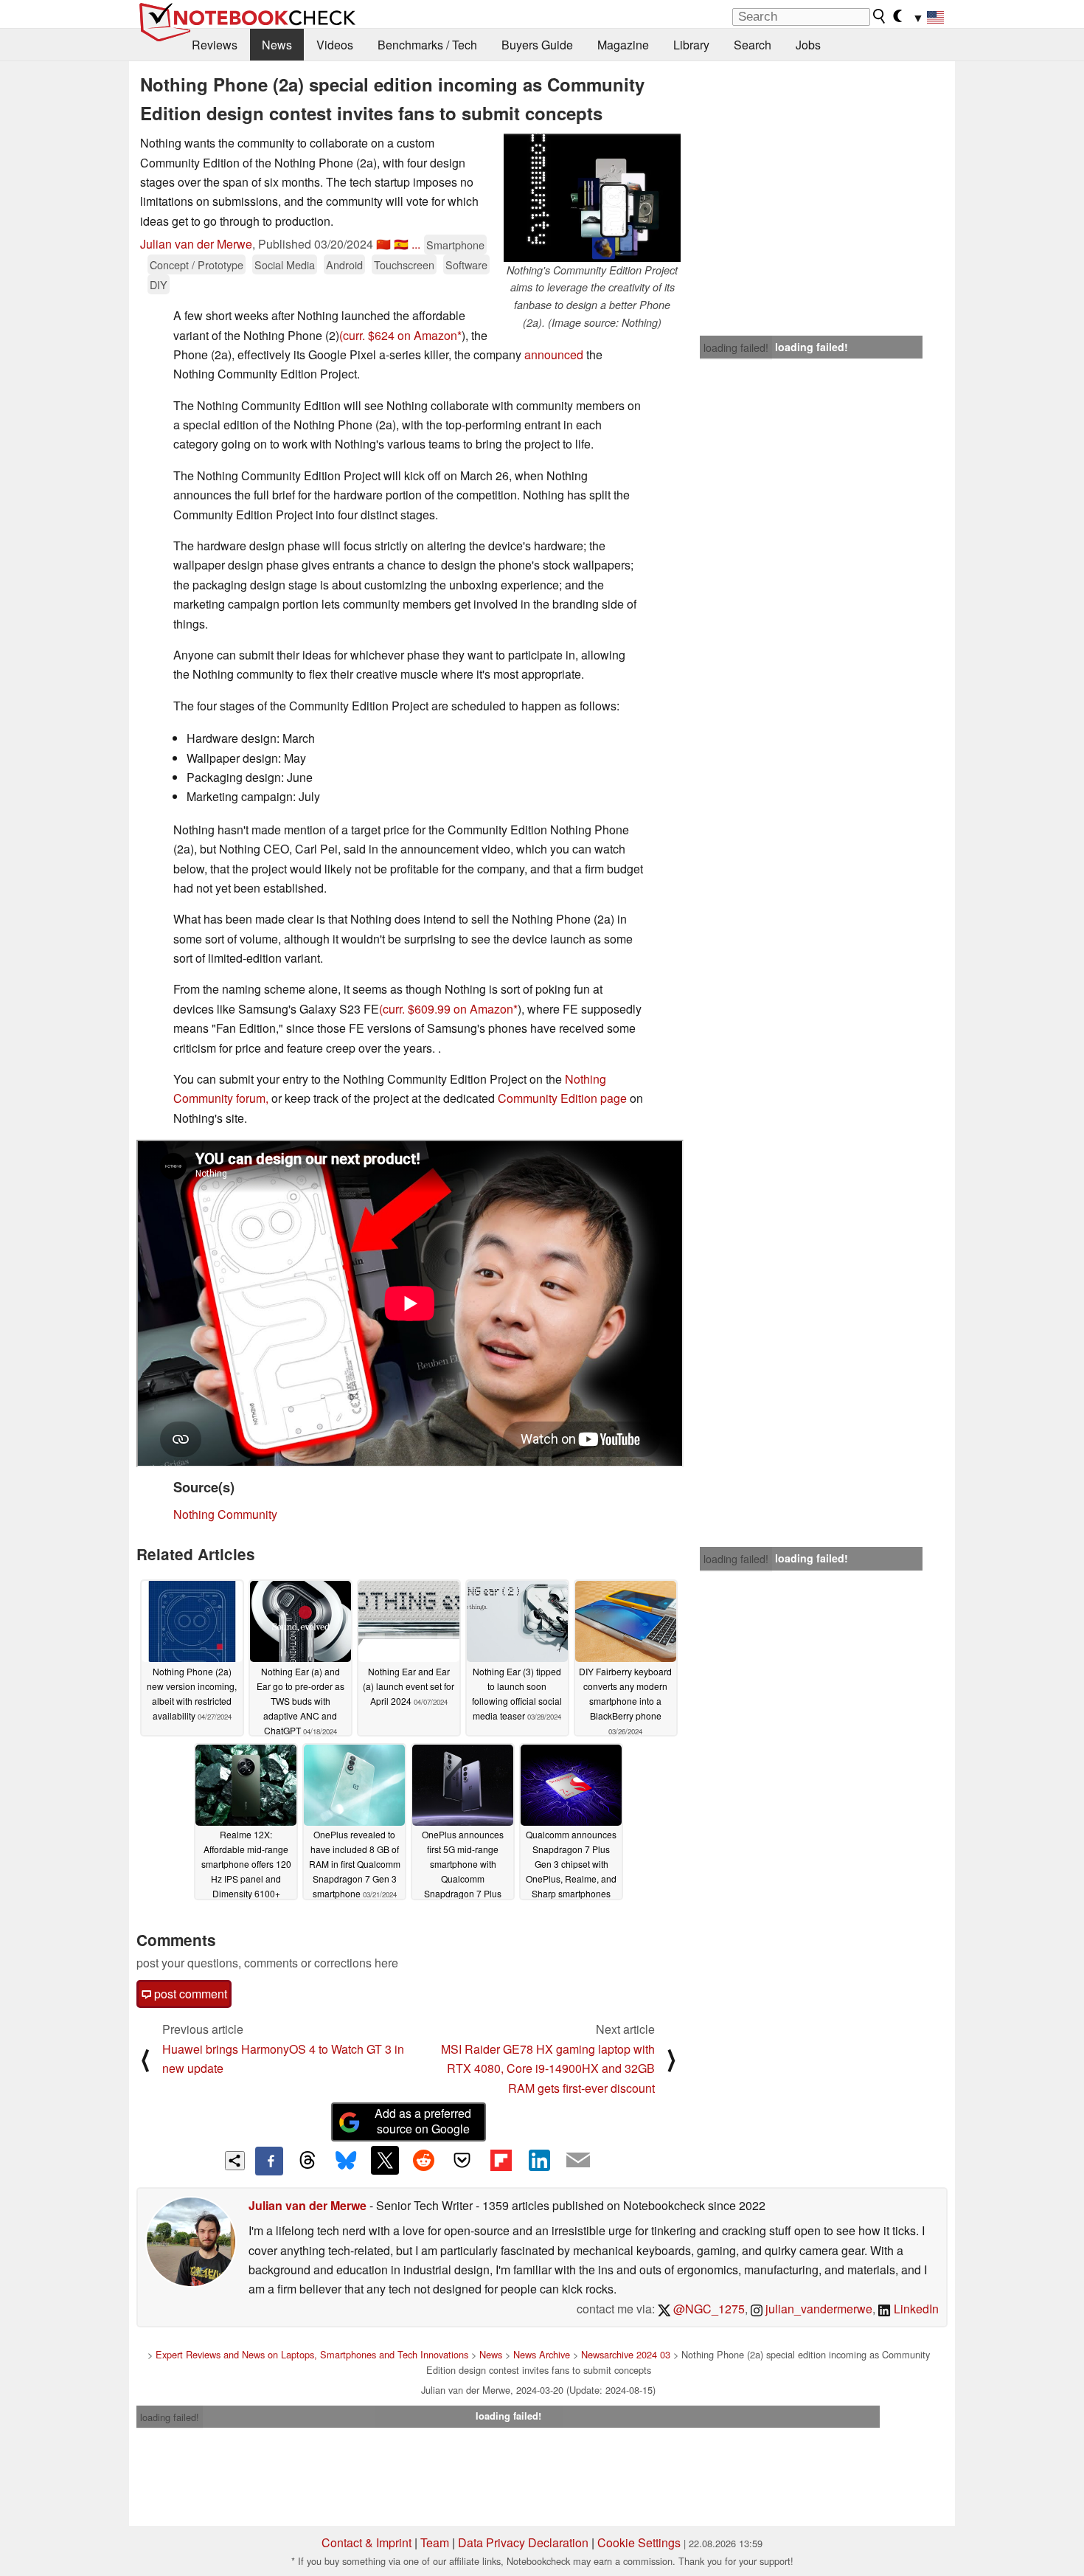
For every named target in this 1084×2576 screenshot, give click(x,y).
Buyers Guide (537, 45)
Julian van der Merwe (196, 244)
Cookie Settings (639, 2542)
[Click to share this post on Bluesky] (346, 2161)
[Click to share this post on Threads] (308, 2161)
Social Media (285, 264)
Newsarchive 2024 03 (626, 2354)
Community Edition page (562, 1098)
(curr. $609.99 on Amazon (446, 1009)
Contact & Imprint (366, 2542)
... (416, 244)
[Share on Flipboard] (501, 2160)
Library (691, 45)
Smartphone (455, 245)
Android (344, 264)
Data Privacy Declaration (523, 2542)
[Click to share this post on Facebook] (269, 2161)
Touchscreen (404, 264)
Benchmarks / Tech (427, 45)
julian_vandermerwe (817, 2309)
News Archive (542, 2354)
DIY (159, 284)
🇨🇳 (383, 244)
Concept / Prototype (197, 264)
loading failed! (736, 347)
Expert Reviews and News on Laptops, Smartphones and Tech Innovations (312, 2354)
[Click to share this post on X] (385, 2160)
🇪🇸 (401, 244)
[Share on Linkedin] (539, 2160)
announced (554, 354)
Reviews (215, 45)
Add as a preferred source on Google (423, 2121)
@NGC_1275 (708, 2309)
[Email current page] (578, 2161)
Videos (335, 45)
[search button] (880, 16)
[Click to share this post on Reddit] (423, 2160)
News (277, 45)
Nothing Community (225, 1514)
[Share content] (235, 2161)
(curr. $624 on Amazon (398, 335)
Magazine (623, 45)
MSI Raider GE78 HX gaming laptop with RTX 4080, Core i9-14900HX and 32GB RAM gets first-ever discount (548, 2068)
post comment (189, 1994)
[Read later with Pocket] (462, 2160)
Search (753, 45)
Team (435, 2542)
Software (466, 264)
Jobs (808, 45)
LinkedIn (915, 2309)
